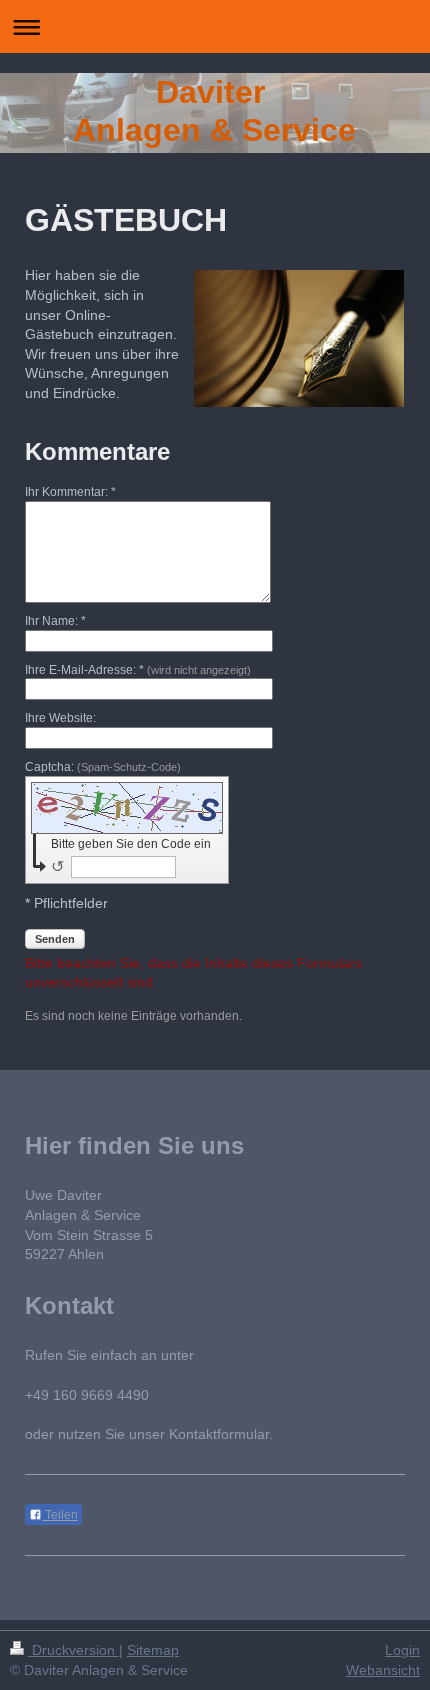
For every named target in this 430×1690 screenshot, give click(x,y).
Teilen (60, 1515)
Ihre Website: (60, 718)
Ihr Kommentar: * (70, 492)
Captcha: (103, 767)
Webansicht (383, 1670)
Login (402, 1650)
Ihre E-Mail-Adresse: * (138, 670)
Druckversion (73, 1650)
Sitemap (153, 1650)
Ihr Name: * (55, 621)
